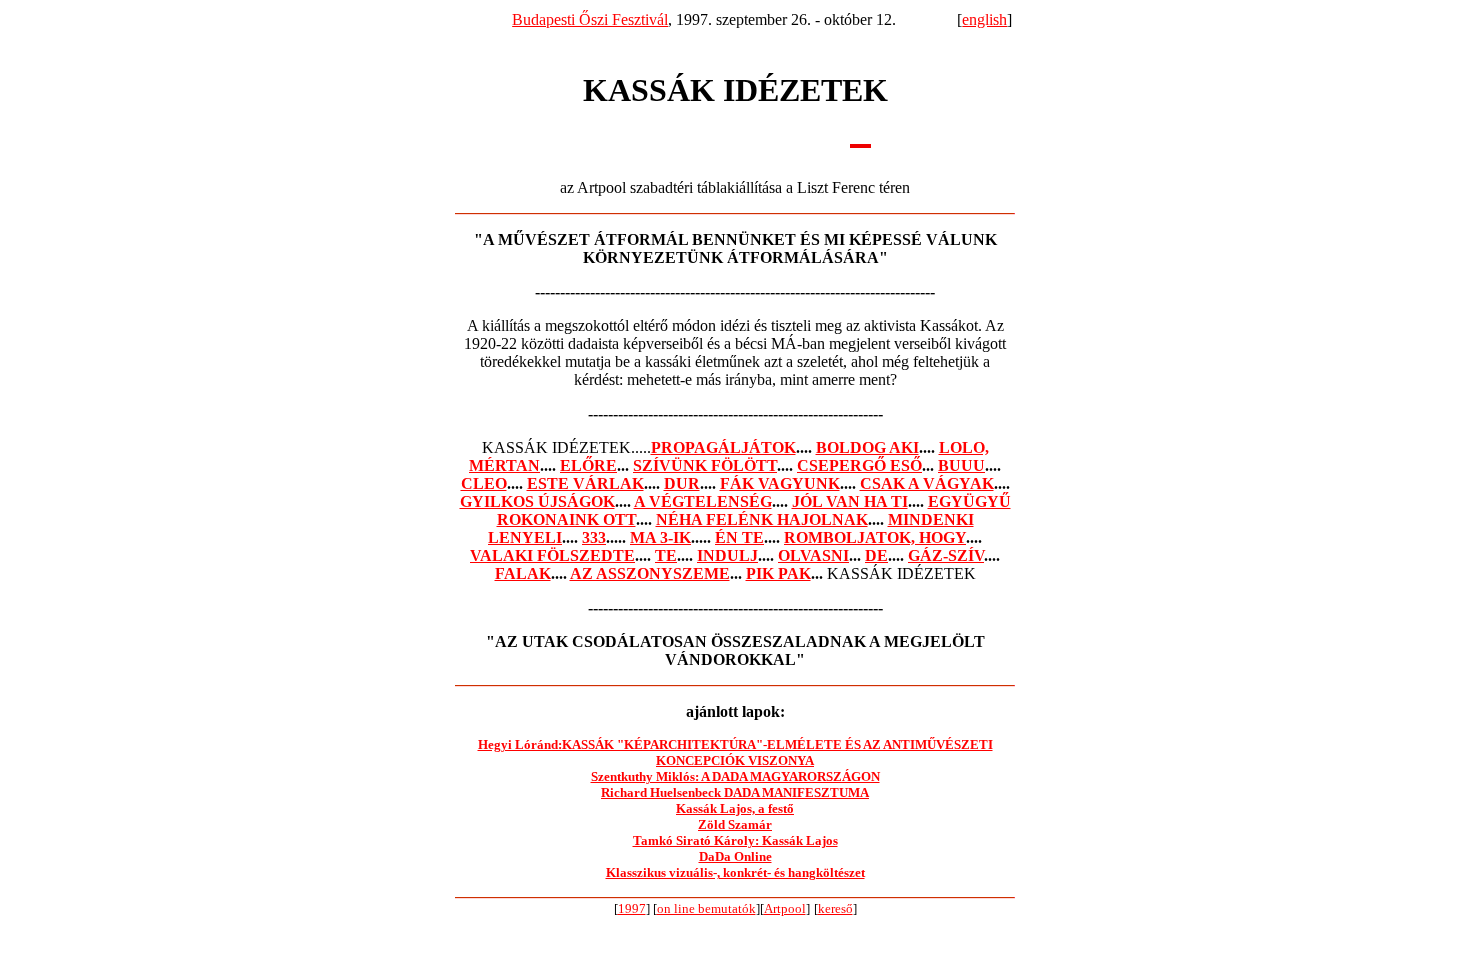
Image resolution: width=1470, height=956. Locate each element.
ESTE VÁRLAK (585, 483)
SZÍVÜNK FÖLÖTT (705, 465)
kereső (835, 908)
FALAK (523, 573)
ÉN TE (739, 537)
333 (594, 537)
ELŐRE (588, 465)
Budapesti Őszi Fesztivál (590, 19)
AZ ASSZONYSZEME (650, 573)
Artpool (785, 908)
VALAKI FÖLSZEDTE (552, 555)
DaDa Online (735, 856)
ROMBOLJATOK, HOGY (875, 537)
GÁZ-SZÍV (946, 555)
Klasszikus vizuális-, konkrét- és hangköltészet (735, 872)
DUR (682, 483)
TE (666, 555)
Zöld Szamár (735, 824)
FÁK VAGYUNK (780, 483)
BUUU (961, 465)
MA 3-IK (660, 537)
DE (876, 555)
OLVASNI (813, 555)
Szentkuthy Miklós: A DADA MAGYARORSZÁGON (735, 776)
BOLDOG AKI (867, 447)
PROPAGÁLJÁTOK (723, 447)
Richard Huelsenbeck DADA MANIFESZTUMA (735, 792)
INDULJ (727, 555)
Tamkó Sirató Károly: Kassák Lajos (735, 840)
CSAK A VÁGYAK (927, 483)
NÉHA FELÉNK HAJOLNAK (762, 519)
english (984, 19)
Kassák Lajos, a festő (735, 808)
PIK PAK (778, 573)
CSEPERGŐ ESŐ (859, 465)
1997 (632, 908)
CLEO (484, 483)
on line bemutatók (706, 908)
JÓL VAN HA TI (850, 501)
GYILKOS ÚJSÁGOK (537, 501)
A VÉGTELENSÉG (703, 501)
